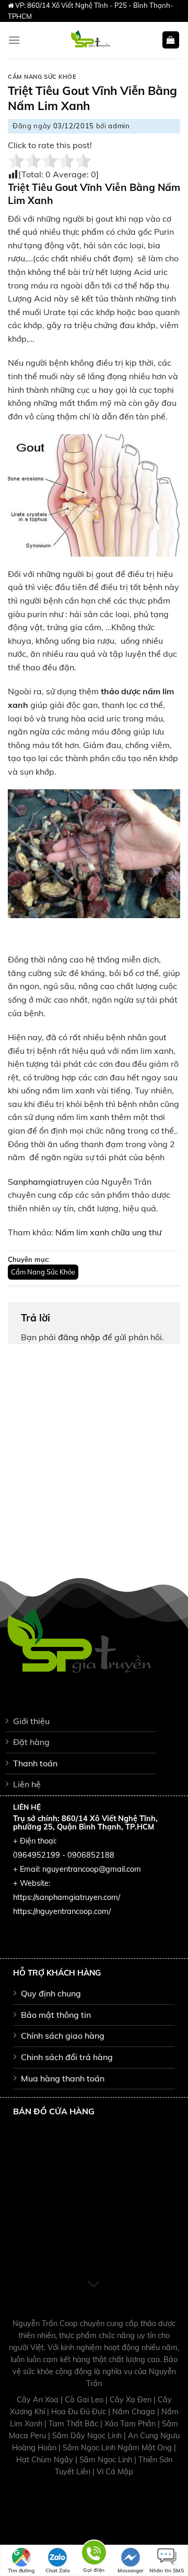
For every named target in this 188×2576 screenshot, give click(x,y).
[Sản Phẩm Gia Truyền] (91, 40)
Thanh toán (35, 1763)
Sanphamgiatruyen (45, 1182)
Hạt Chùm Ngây (46, 2460)
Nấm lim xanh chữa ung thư (108, 1232)
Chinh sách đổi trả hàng (67, 2057)
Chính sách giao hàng (63, 2036)
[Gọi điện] (94, 2554)
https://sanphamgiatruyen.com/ (67, 1897)
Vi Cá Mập (115, 2472)
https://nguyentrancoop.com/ (62, 1911)
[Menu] (14, 40)
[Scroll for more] (94, 2285)
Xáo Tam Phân (131, 2424)
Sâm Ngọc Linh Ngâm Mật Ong (118, 2448)
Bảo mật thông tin (56, 2015)
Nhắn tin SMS (167, 2571)
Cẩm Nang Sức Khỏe (42, 77)
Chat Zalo (58, 2571)
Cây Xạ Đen (132, 2400)
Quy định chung (51, 1993)
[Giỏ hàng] (171, 40)
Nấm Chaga (135, 2412)
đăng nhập (79, 1337)
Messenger (131, 2571)
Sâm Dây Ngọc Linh (88, 2436)
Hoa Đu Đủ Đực (80, 2412)
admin (119, 126)
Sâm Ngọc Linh (107, 2460)
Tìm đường (21, 2571)
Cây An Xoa (39, 2400)
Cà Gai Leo (85, 2400)
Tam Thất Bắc (74, 2424)
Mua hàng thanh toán (63, 2078)
